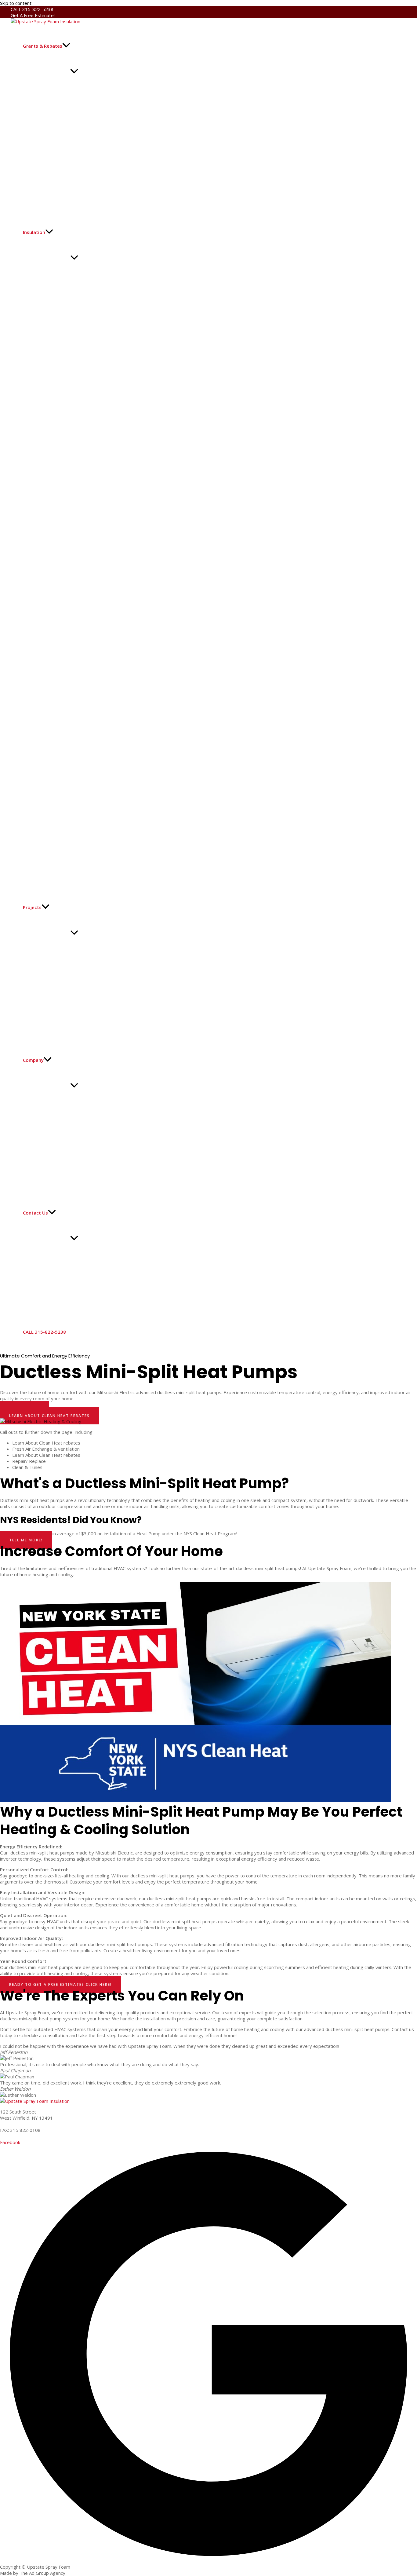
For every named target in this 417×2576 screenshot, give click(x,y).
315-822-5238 (16, 2124)
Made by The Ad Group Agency (33, 2573)
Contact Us (35, 1213)
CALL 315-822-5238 (32, 9)
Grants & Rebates (43, 46)
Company (33, 1060)
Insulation (34, 232)
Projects (32, 907)
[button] (66, 46)
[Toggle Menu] (74, 71)
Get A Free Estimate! (33, 15)
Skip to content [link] (16, 3)
